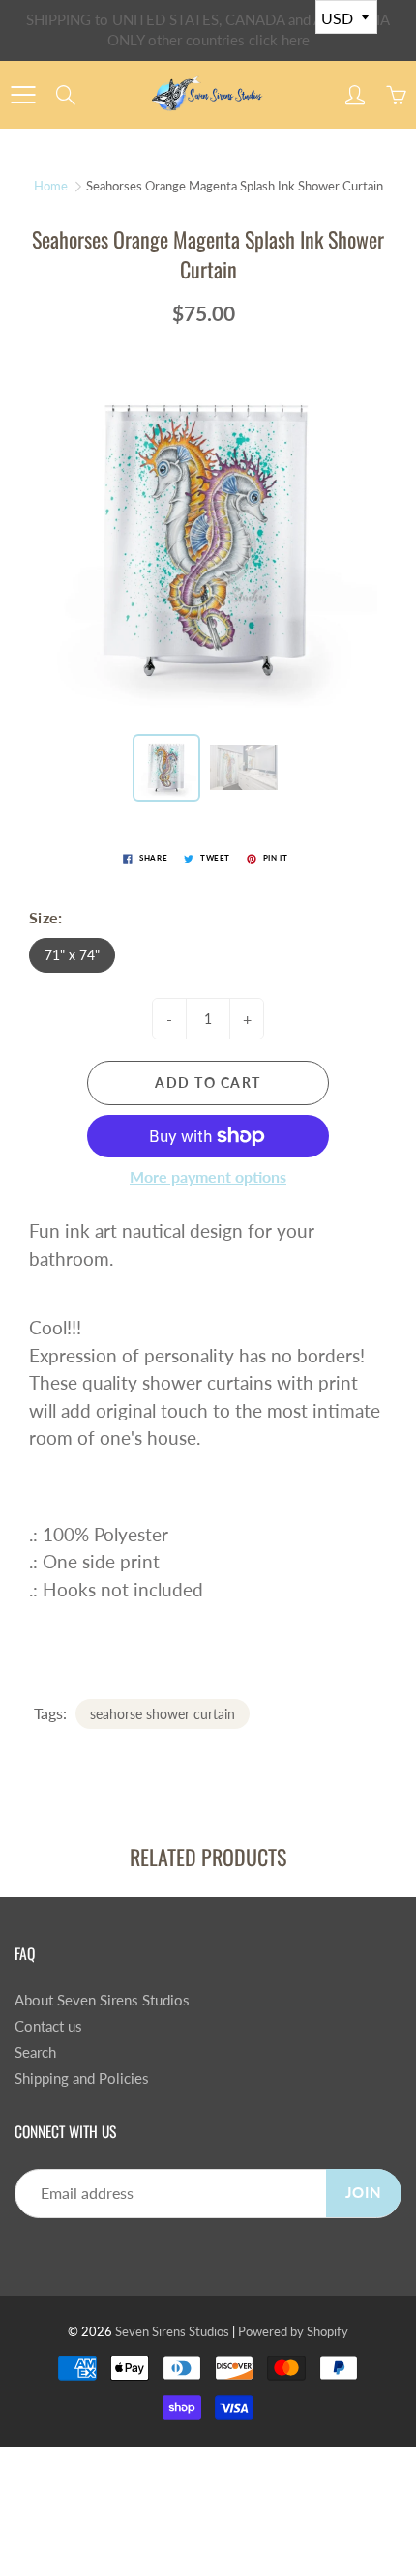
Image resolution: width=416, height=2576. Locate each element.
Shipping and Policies (82, 2078)
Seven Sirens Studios (172, 2331)
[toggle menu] (23, 95)
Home (51, 186)
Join (364, 2193)
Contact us (48, 2026)
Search (35, 2052)
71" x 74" (72, 955)
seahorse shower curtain (163, 1714)
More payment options (208, 1176)
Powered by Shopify (293, 2331)
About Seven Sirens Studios (102, 2000)
